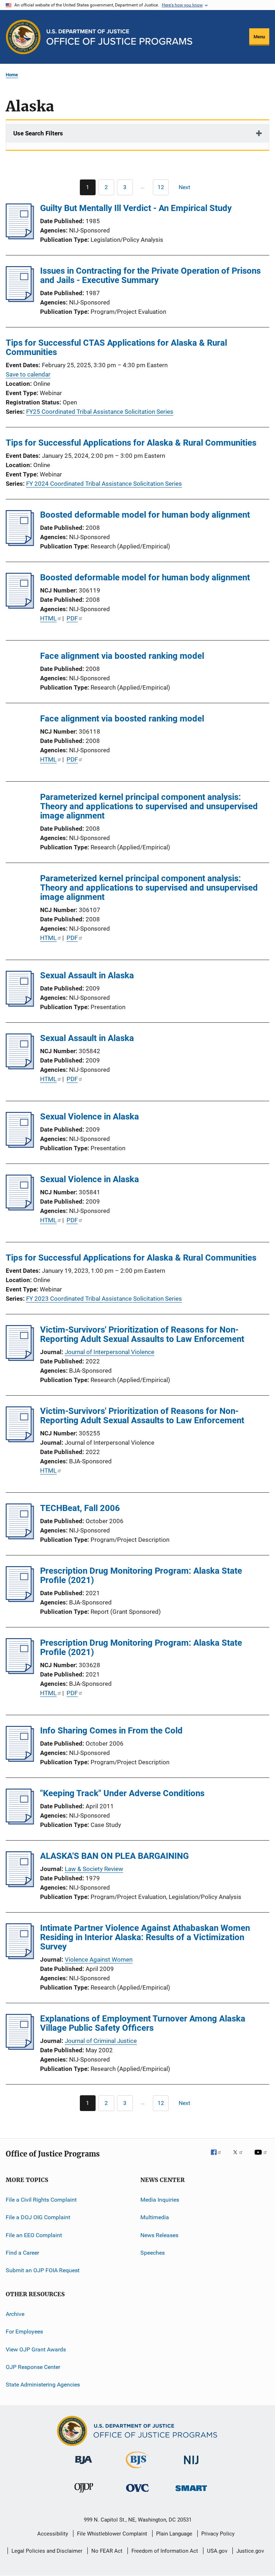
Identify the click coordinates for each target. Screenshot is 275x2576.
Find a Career (22, 2253)
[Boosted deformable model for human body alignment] (20, 544)
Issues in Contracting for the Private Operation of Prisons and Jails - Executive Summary (150, 275)
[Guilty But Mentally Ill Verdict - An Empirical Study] (20, 237)
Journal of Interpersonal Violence (110, 1352)
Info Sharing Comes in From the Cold (111, 1731)
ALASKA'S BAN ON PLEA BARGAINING (114, 1856)
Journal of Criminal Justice (101, 2041)
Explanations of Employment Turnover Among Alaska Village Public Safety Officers (143, 2023)
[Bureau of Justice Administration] (84, 2465)
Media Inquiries (160, 2200)
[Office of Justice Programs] (23, 37)
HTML (48, 618)
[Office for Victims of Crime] (137, 2493)
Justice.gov (250, 2551)
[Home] (119, 37)
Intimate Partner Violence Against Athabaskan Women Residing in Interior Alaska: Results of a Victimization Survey (145, 1937)
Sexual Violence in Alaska (90, 1117)
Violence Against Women (99, 1959)
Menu (259, 37)
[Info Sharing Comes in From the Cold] (20, 1760)
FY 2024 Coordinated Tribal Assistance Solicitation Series (104, 484)
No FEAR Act (107, 2551)
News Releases (159, 2235)
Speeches (153, 2253)
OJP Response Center (33, 2367)
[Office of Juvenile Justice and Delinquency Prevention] (84, 2494)
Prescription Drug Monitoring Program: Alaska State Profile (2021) (141, 1575)
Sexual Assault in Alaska (87, 975)
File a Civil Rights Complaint (41, 2200)
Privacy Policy (218, 2534)
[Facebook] (219, 2157)
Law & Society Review (94, 1869)
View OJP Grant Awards (36, 2349)
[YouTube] (262, 2157)
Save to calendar (28, 374)
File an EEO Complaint (34, 2235)
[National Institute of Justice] (191, 2465)
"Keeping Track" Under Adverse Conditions (122, 1793)
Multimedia (155, 2217)
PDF (72, 618)
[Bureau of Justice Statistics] (137, 2470)
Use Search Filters (38, 133)
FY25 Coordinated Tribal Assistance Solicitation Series (100, 412)
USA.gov (217, 2551)
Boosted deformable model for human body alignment (145, 515)
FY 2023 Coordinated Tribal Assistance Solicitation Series (104, 1299)
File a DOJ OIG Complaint (38, 2217)
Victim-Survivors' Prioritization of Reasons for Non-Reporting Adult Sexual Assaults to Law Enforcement (142, 1334)
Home (12, 75)
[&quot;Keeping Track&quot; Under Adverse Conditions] (20, 1822)
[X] (240, 2157)
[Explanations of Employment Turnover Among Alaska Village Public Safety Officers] (20, 2048)
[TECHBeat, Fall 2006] (20, 1537)
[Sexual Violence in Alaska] (20, 1146)
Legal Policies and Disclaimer (47, 2551)
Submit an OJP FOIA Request (43, 2270)
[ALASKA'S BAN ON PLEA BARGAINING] (20, 1885)
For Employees (24, 2332)
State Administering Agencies (43, 2385)
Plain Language (174, 2534)
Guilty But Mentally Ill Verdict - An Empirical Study (136, 208)
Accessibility (53, 2534)
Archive (15, 2314)
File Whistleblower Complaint (112, 2534)
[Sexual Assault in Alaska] (20, 1004)
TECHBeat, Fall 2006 (80, 1508)
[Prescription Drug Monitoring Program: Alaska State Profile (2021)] (20, 1600)
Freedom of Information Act (165, 2551)
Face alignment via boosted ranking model (122, 656)
